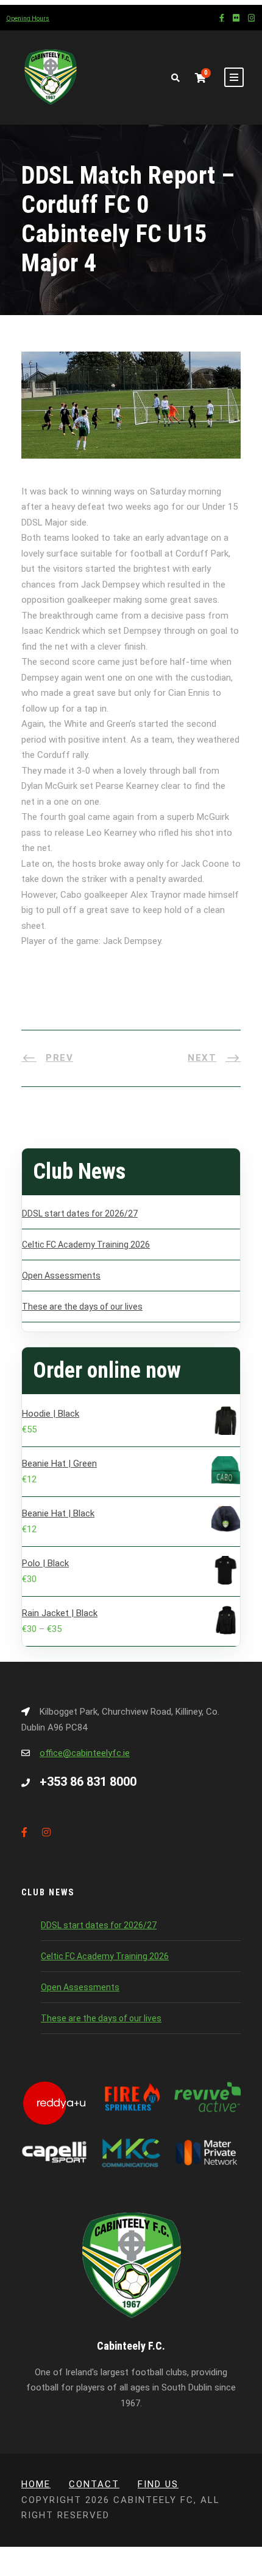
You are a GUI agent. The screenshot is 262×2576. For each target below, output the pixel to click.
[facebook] (222, 18)
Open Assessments (61, 1276)
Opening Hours (28, 19)
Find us (158, 2484)
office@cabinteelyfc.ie (85, 1753)
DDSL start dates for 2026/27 (80, 1213)
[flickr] (236, 18)
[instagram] (251, 18)
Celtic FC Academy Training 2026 (86, 1245)
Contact (94, 2484)
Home (36, 2484)
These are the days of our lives (82, 1307)
